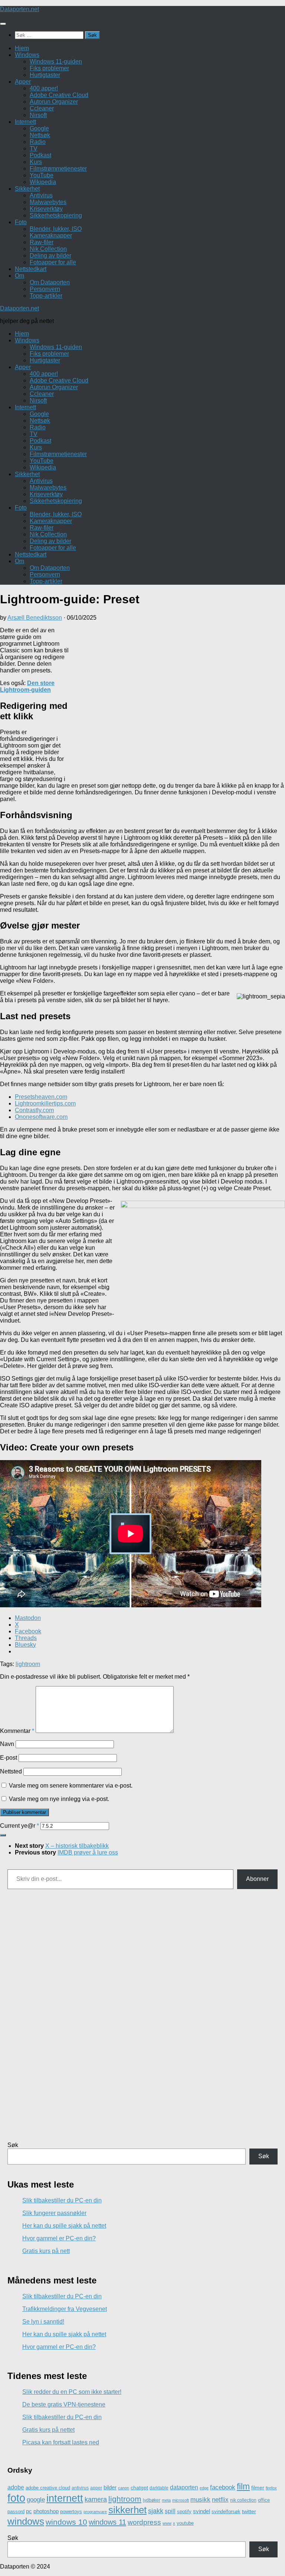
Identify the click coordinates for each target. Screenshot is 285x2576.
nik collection (243, 2500)
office (264, 2500)
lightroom (28, 1664)
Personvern (45, 289)
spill (170, 2511)
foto (16, 2498)
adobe (16, 2487)
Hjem (22, 48)
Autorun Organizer (54, 102)
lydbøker (152, 2500)
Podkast (40, 155)
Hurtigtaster (45, 75)
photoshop (46, 2511)
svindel (202, 2511)
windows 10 (66, 2522)
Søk (13, 2145)
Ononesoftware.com (41, 1117)
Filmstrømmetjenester (58, 169)
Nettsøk (40, 135)
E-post (9, 1758)
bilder (110, 2487)
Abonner (257, 1879)
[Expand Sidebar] (3, 1835)
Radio (38, 142)
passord (16, 2512)
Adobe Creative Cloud (59, 95)
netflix (220, 2500)
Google (39, 128)
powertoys (71, 2512)
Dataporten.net (19, 9)
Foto (21, 222)
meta (166, 2500)
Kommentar (17, 1731)
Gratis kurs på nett (46, 2251)
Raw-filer (42, 242)
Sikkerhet (27, 189)
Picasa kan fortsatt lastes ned (61, 2442)
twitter (249, 2511)
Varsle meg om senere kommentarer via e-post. (71, 1786)
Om (19, 276)
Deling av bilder (50, 256)
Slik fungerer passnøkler (54, 2213)
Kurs (36, 162)
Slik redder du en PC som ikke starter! (72, 2392)
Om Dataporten (50, 282)
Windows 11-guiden (56, 62)
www (167, 2523)
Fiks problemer (49, 68)
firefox (271, 2488)
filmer (258, 2488)
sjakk (156, 2511)
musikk (200, 2500)
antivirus (80, 2488)
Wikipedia (43, 182)
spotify (184, 2512)
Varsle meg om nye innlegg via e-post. (59, 1799)
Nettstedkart (31, 269)
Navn (7, 1744)
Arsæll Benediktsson (35, 618)
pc (29, 2511)
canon (124, 2488)
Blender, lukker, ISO (56, 229)
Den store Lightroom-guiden (27, 686)
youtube (185, 2523)
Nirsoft (38, 115)
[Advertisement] (177, 701)
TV (34, 149)
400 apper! (44, 88)
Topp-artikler (46, 296)
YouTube (42, 175)
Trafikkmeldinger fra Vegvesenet (65, 2309)
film (243, 2486)
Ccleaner (42, 108)
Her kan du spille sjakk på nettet (64, 2226)
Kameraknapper (51, 235)
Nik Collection (48, 249)
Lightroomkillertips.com (45, 1103)
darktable (159, 2488)
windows (26, 2521)
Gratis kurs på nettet (48, 2430)
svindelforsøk (226, 2512)
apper (96, 2488)
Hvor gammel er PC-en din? (59, 2238)
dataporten (184, 2487)
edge (204, 2488)
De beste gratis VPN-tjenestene (64, 2404)
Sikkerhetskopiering (56, 215)
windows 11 (107, 2522)
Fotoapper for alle (53, 262)
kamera (96, 2499)
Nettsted (11, 1771)
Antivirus (41, 195)
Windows (27, 55)
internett (65, 2498)
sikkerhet (127, 2510)
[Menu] (3, 24)
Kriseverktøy (46, 209)
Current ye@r (19, 1826)
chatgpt (139, 2488)
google (36, 2500)
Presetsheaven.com (41, 1097)
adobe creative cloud (48, 2488)
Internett (25, 122)
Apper (23, 82)
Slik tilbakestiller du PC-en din (62, 2200)
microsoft (181, 2500)
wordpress (144, 2522)
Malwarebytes (48, 202)
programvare (95, 2512)
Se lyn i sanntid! (43, 2322)
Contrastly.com (34, 1110)
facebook (223, 2487)
